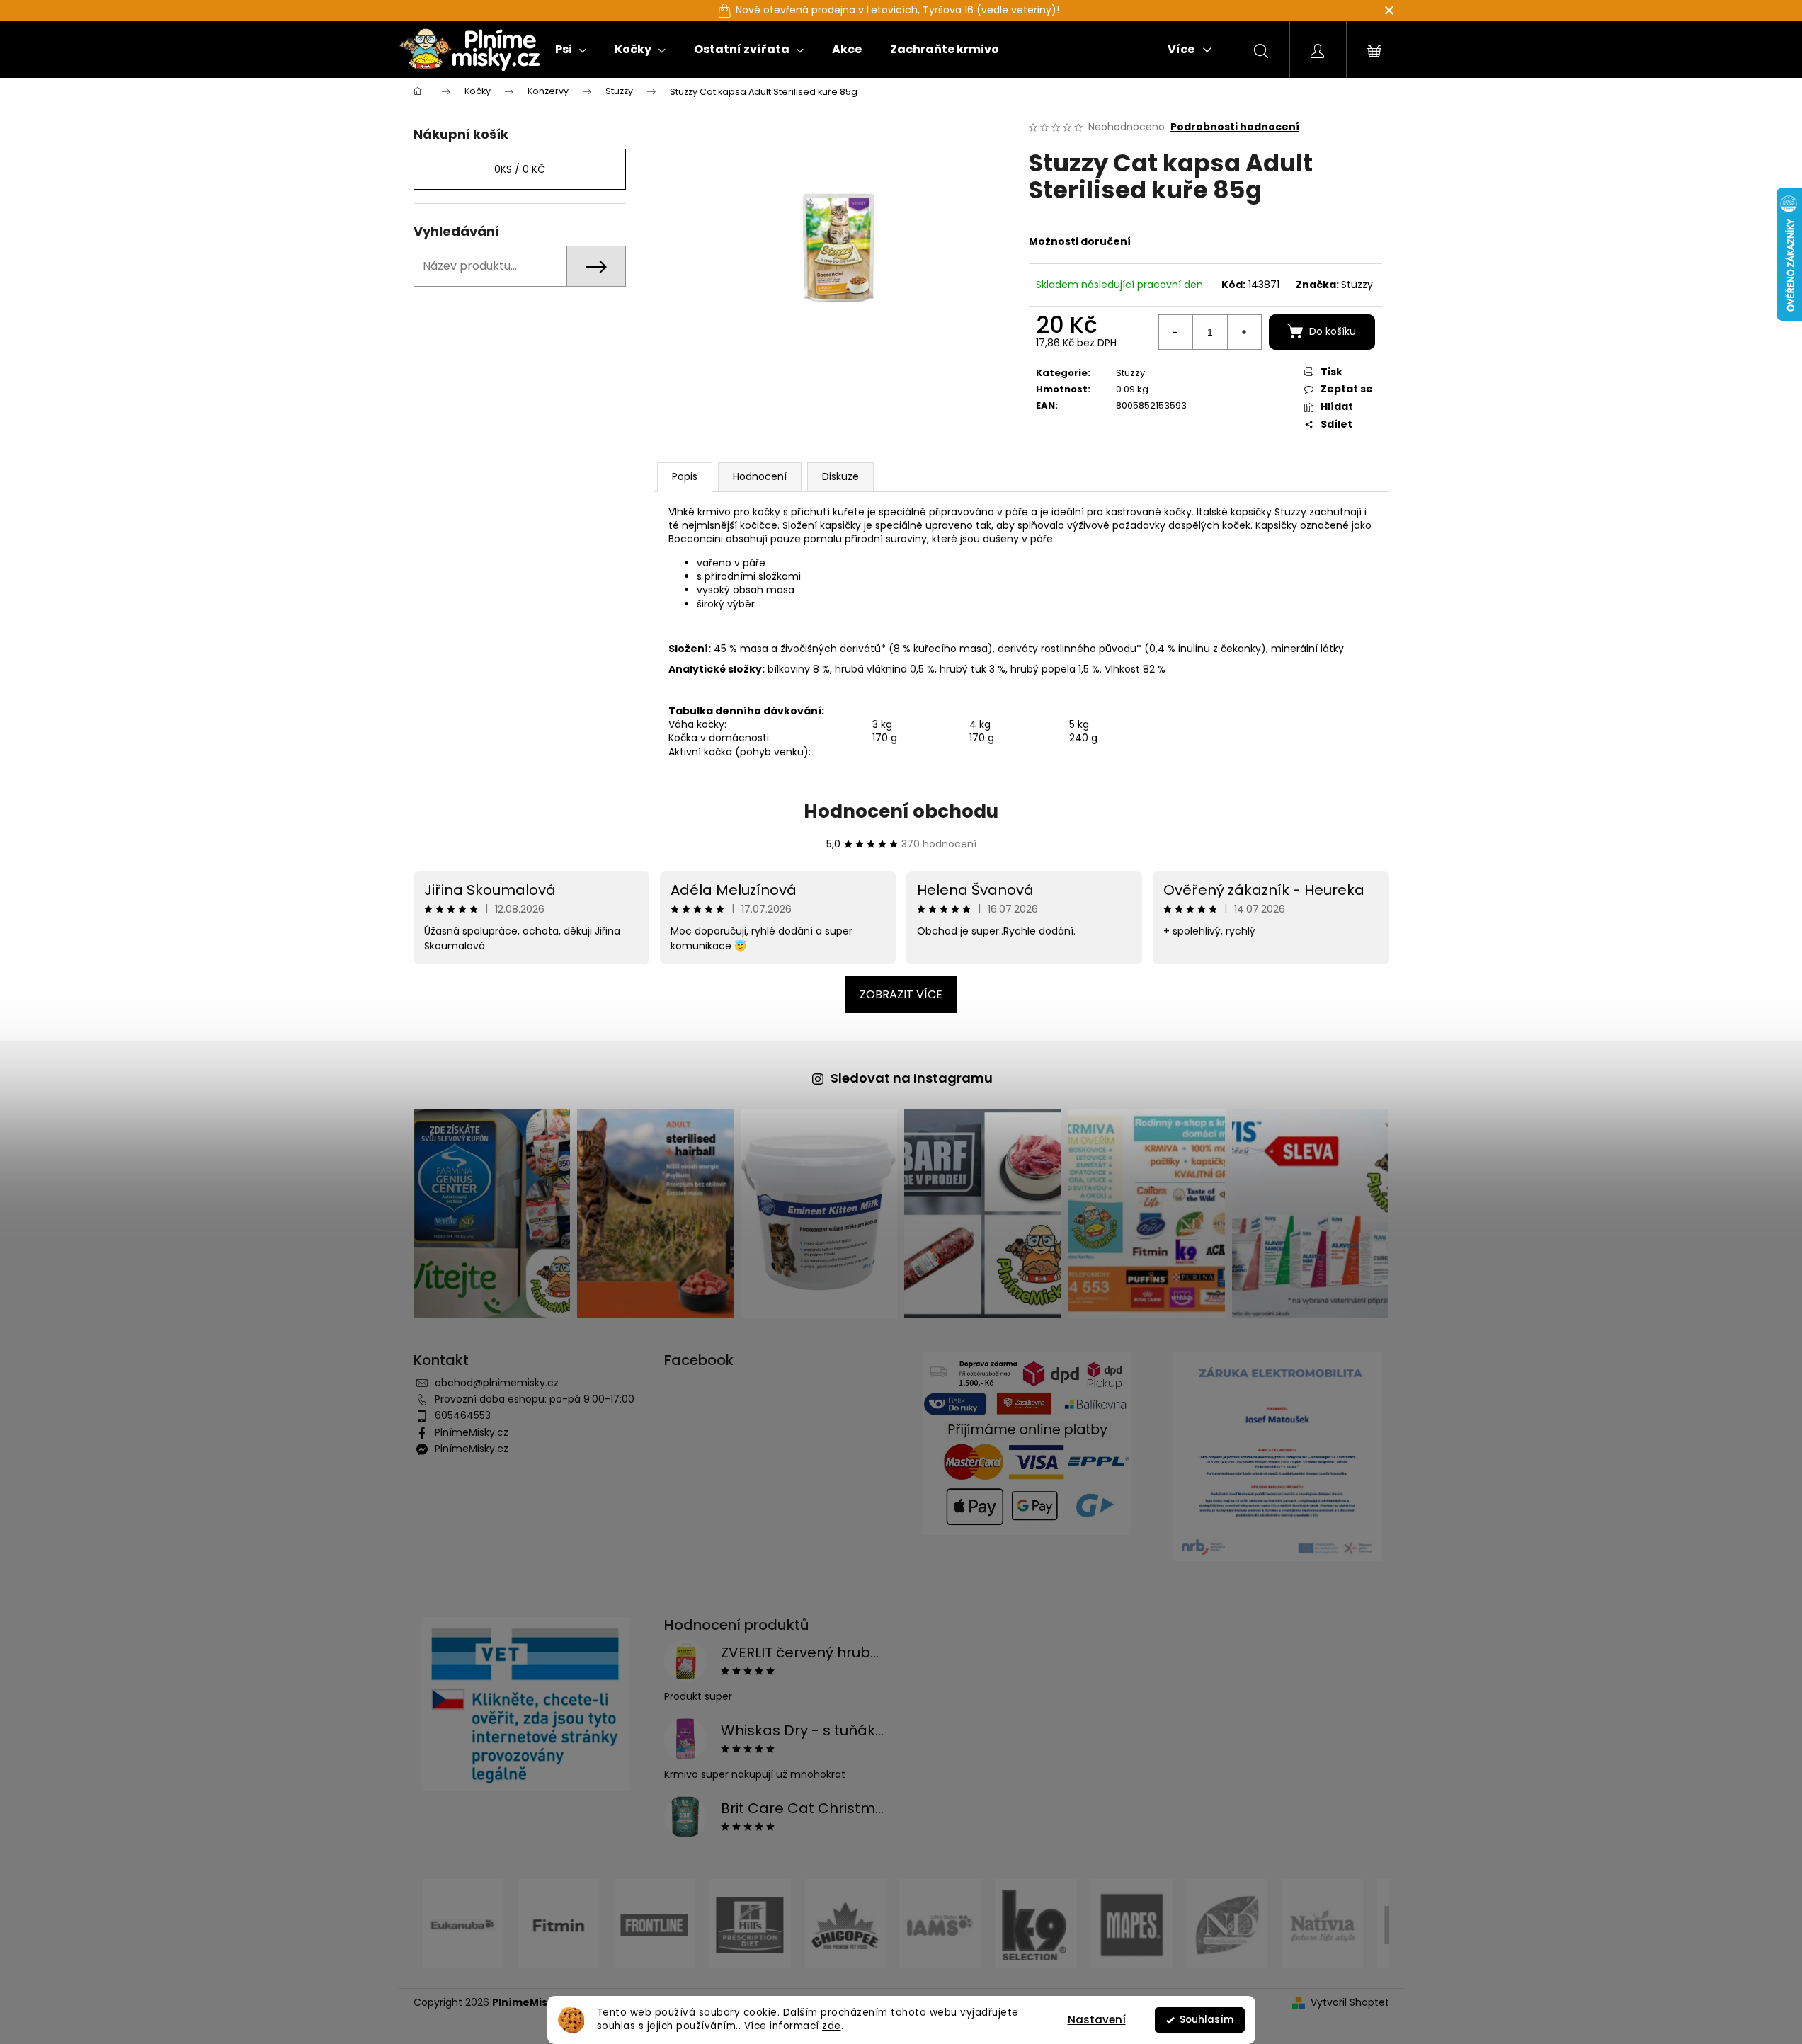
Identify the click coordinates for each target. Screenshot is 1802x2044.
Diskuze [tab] (840, 476)
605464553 (463, 1415)
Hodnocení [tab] (760, 476)
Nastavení (1097, 2020)
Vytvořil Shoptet (1350, 2003)
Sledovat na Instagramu (912, 1078)
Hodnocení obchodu (901, 811)
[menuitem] (571, 50)
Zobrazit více (901, 994)
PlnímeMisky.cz (472, 1432)
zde (832, 2026)
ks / (520, 169)
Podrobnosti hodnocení (1235, 127)
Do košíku (1333, 331)
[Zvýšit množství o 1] (1244, 332)
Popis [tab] (685, 476)
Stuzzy (1357, 285)
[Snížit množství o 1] (1176, 332)
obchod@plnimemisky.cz (497, 1383)
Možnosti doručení (1080, 241)
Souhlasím (1207, 2020)
